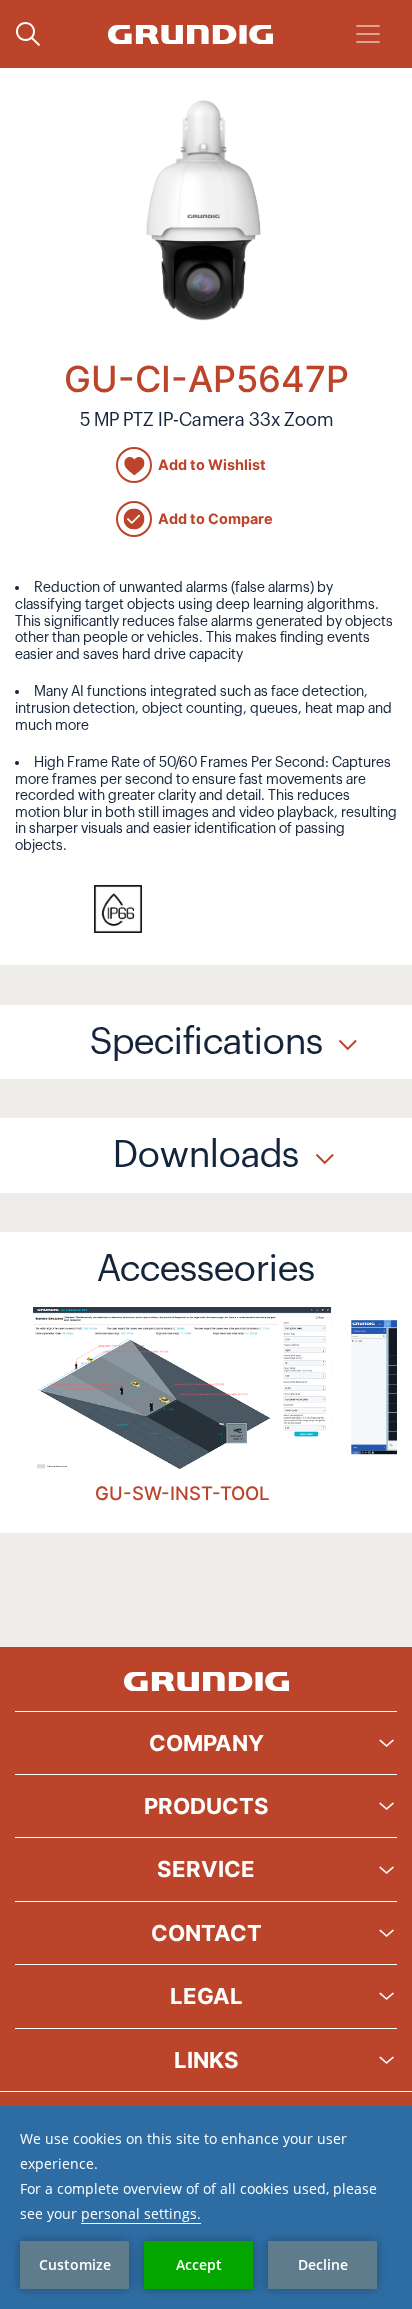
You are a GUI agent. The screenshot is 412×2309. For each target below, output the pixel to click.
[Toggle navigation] (368, 34)
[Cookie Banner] (206, 2207)
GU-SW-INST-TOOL (182, 1493)
